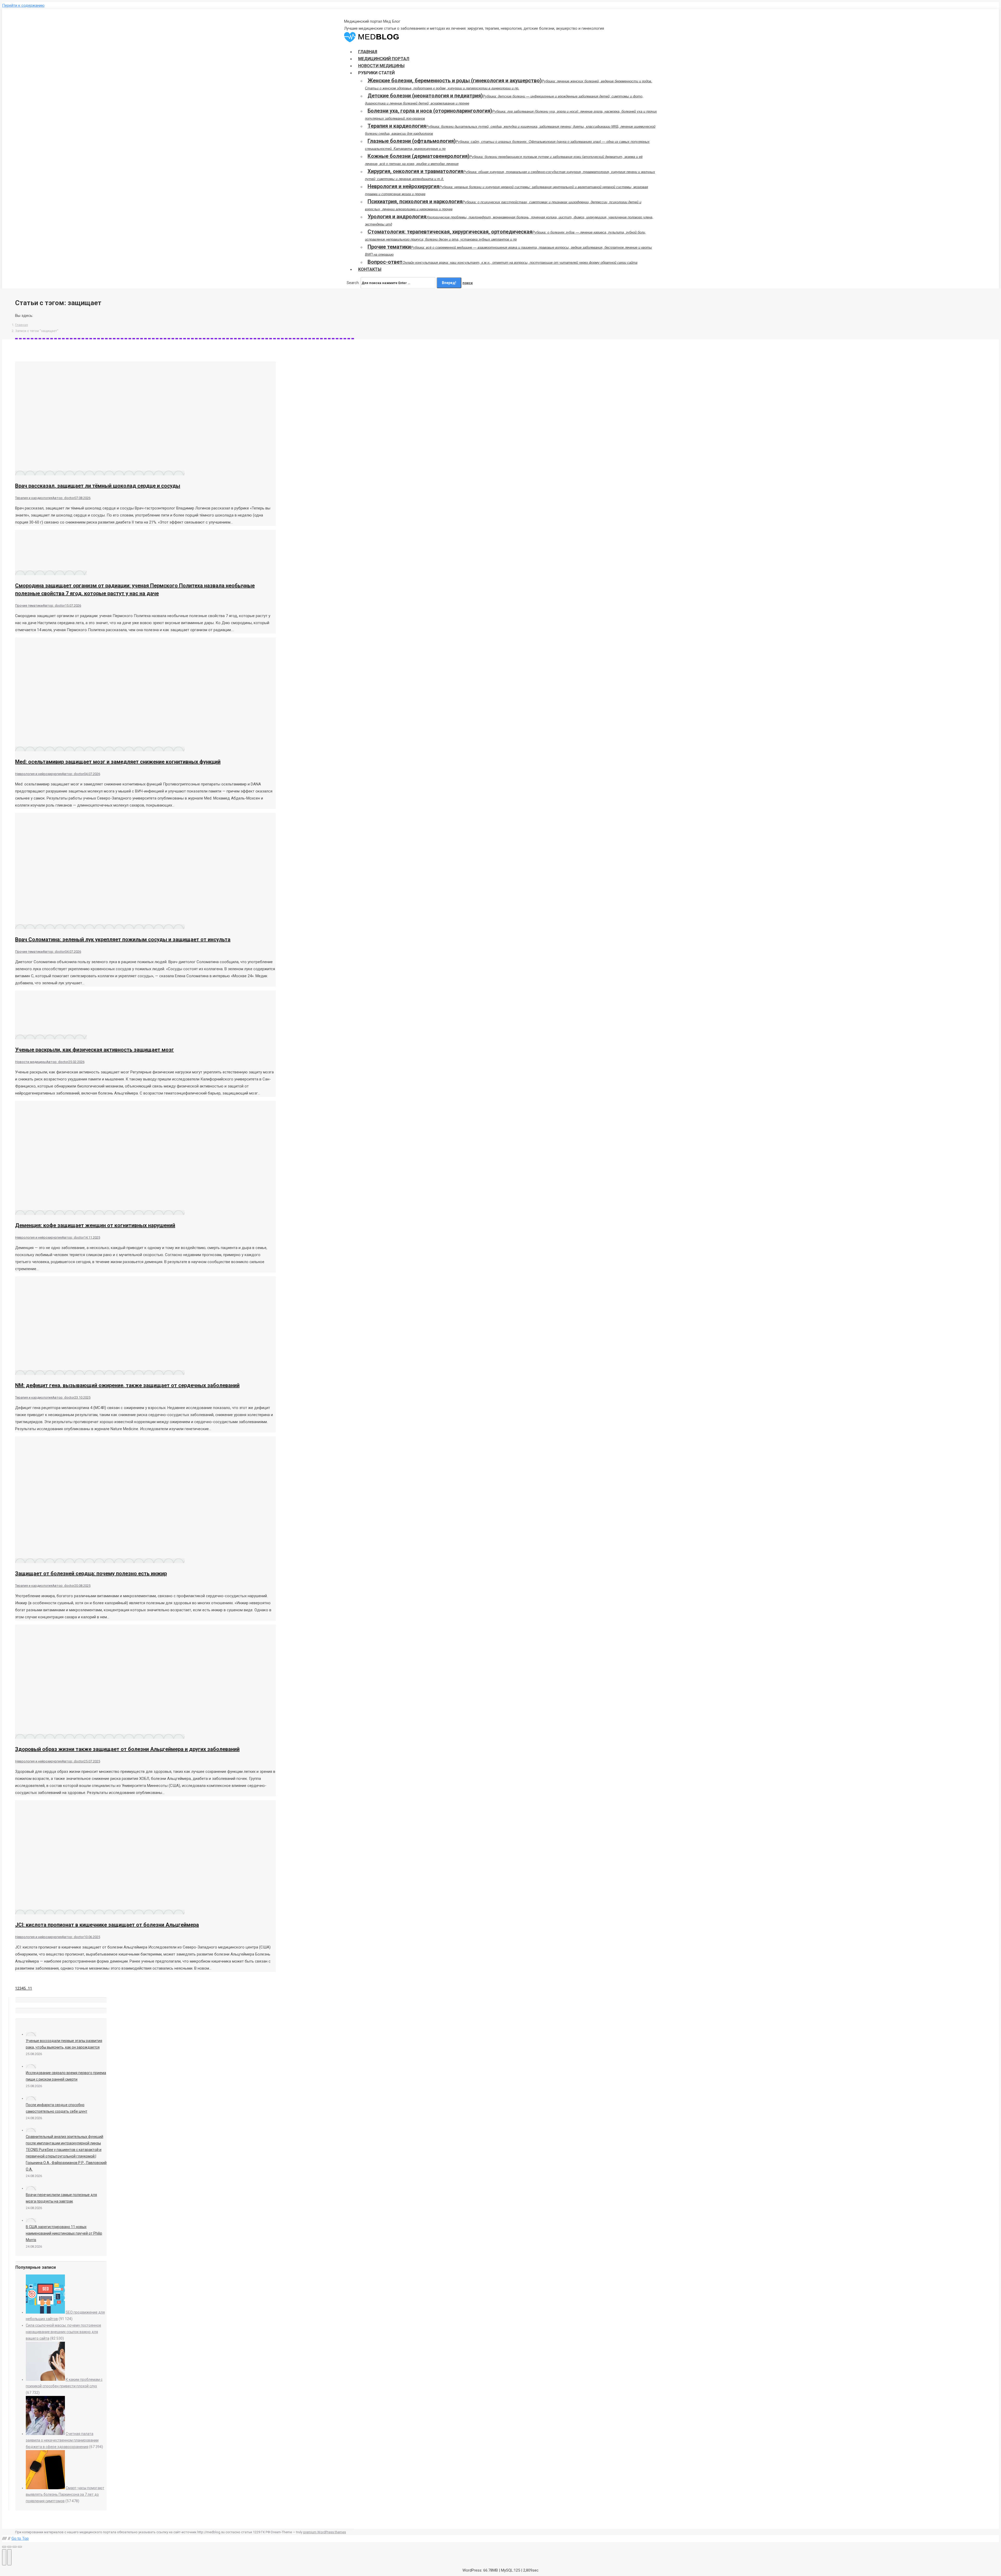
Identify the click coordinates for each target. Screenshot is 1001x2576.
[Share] (9, 2547)
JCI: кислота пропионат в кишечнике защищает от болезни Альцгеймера (107, 1925)
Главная (22, 325)
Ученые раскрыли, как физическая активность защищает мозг (94, 1050)
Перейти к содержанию (23, 5)
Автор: (63, 498)
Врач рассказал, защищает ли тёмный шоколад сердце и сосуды (98, 486)
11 (30, 1988)
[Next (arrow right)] (9, 2557)
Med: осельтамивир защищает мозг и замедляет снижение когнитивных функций (118, 762)
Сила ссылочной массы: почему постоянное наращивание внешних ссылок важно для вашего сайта (63, 2332)
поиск (468, 283)
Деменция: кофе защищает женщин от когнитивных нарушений (95, 1225)
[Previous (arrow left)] (4, 2557)
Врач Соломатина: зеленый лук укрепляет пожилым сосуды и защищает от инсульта (123, 939)
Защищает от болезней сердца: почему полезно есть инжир (91, 1573)
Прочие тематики (29, 605)
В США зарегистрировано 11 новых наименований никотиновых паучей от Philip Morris (64, 2233)
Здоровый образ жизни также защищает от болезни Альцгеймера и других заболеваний (127, 1749)
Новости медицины (31, 1062)
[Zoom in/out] (20, 2547)
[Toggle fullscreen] (15, 2547)
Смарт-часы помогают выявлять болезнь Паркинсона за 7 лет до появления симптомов (65, 2494)
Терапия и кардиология (34, 498)
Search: (353, 283)
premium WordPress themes (325, 2532)
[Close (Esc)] (4, 2547)
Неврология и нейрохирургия (38, 774)
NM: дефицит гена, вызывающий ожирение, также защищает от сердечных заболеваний (127, 1385)
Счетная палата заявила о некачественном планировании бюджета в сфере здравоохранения (62, 2440)
